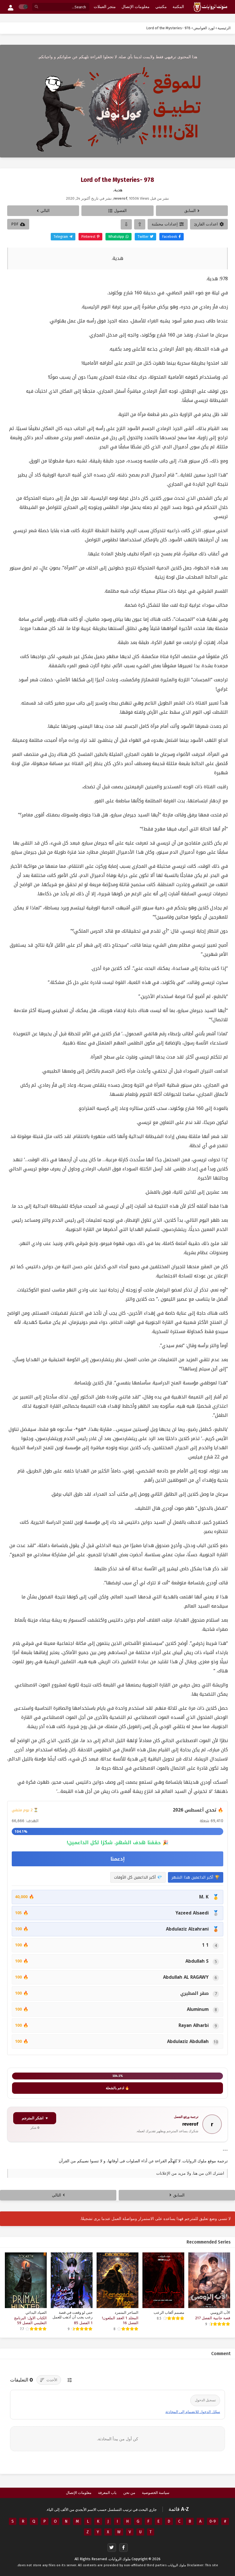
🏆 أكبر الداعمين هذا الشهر (196, 1877)
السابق (190, 211)
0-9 (213, 2521)
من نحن (129, 2493)
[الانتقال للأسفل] (126, 224)
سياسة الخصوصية (156, 2493)
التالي (45, 211)
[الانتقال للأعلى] (140, 224)
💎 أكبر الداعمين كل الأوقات (138, 1877)
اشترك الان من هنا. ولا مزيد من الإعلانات (190, 2173)
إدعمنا (117, 1859)
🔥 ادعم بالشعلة (117, 2088)
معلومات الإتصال (79, 2493)
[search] (36, 7)
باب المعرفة (107, 2493)
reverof (190, 2124)
